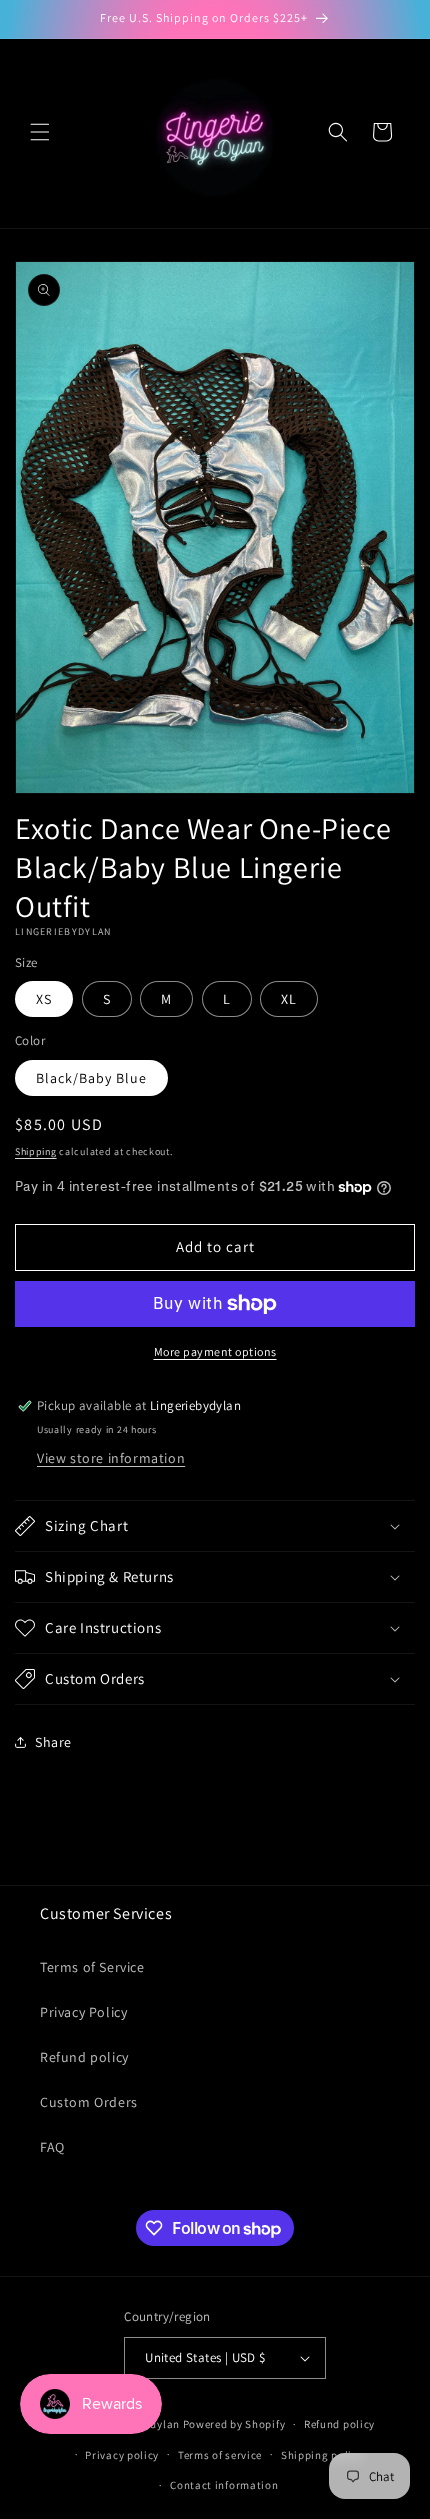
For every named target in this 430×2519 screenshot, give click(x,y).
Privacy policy (122, 2455)
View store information (111, 1458)
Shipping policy (322, 2455)
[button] (40, 132)
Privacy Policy (83, 2012)
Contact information (224, 2485)
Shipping (36, 1151)
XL (289, 999)
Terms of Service (92, 1967)
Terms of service (220, 2455)
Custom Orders (89, 2102)
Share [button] (53, 1742)
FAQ (52, 2147)
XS (44, 999)
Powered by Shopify (234, 2424)
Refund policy (84, 2057)
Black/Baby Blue (91, 1078)
